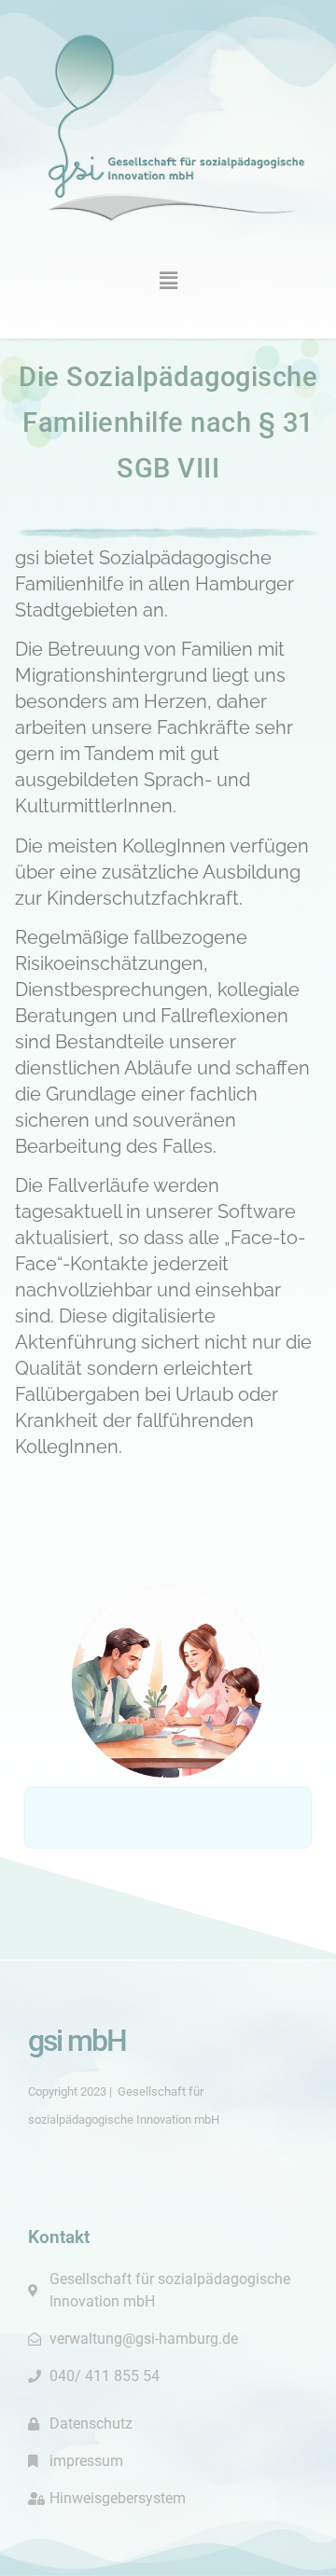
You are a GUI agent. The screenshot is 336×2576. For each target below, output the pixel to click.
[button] (168, 280)
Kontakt (59, 2237)
